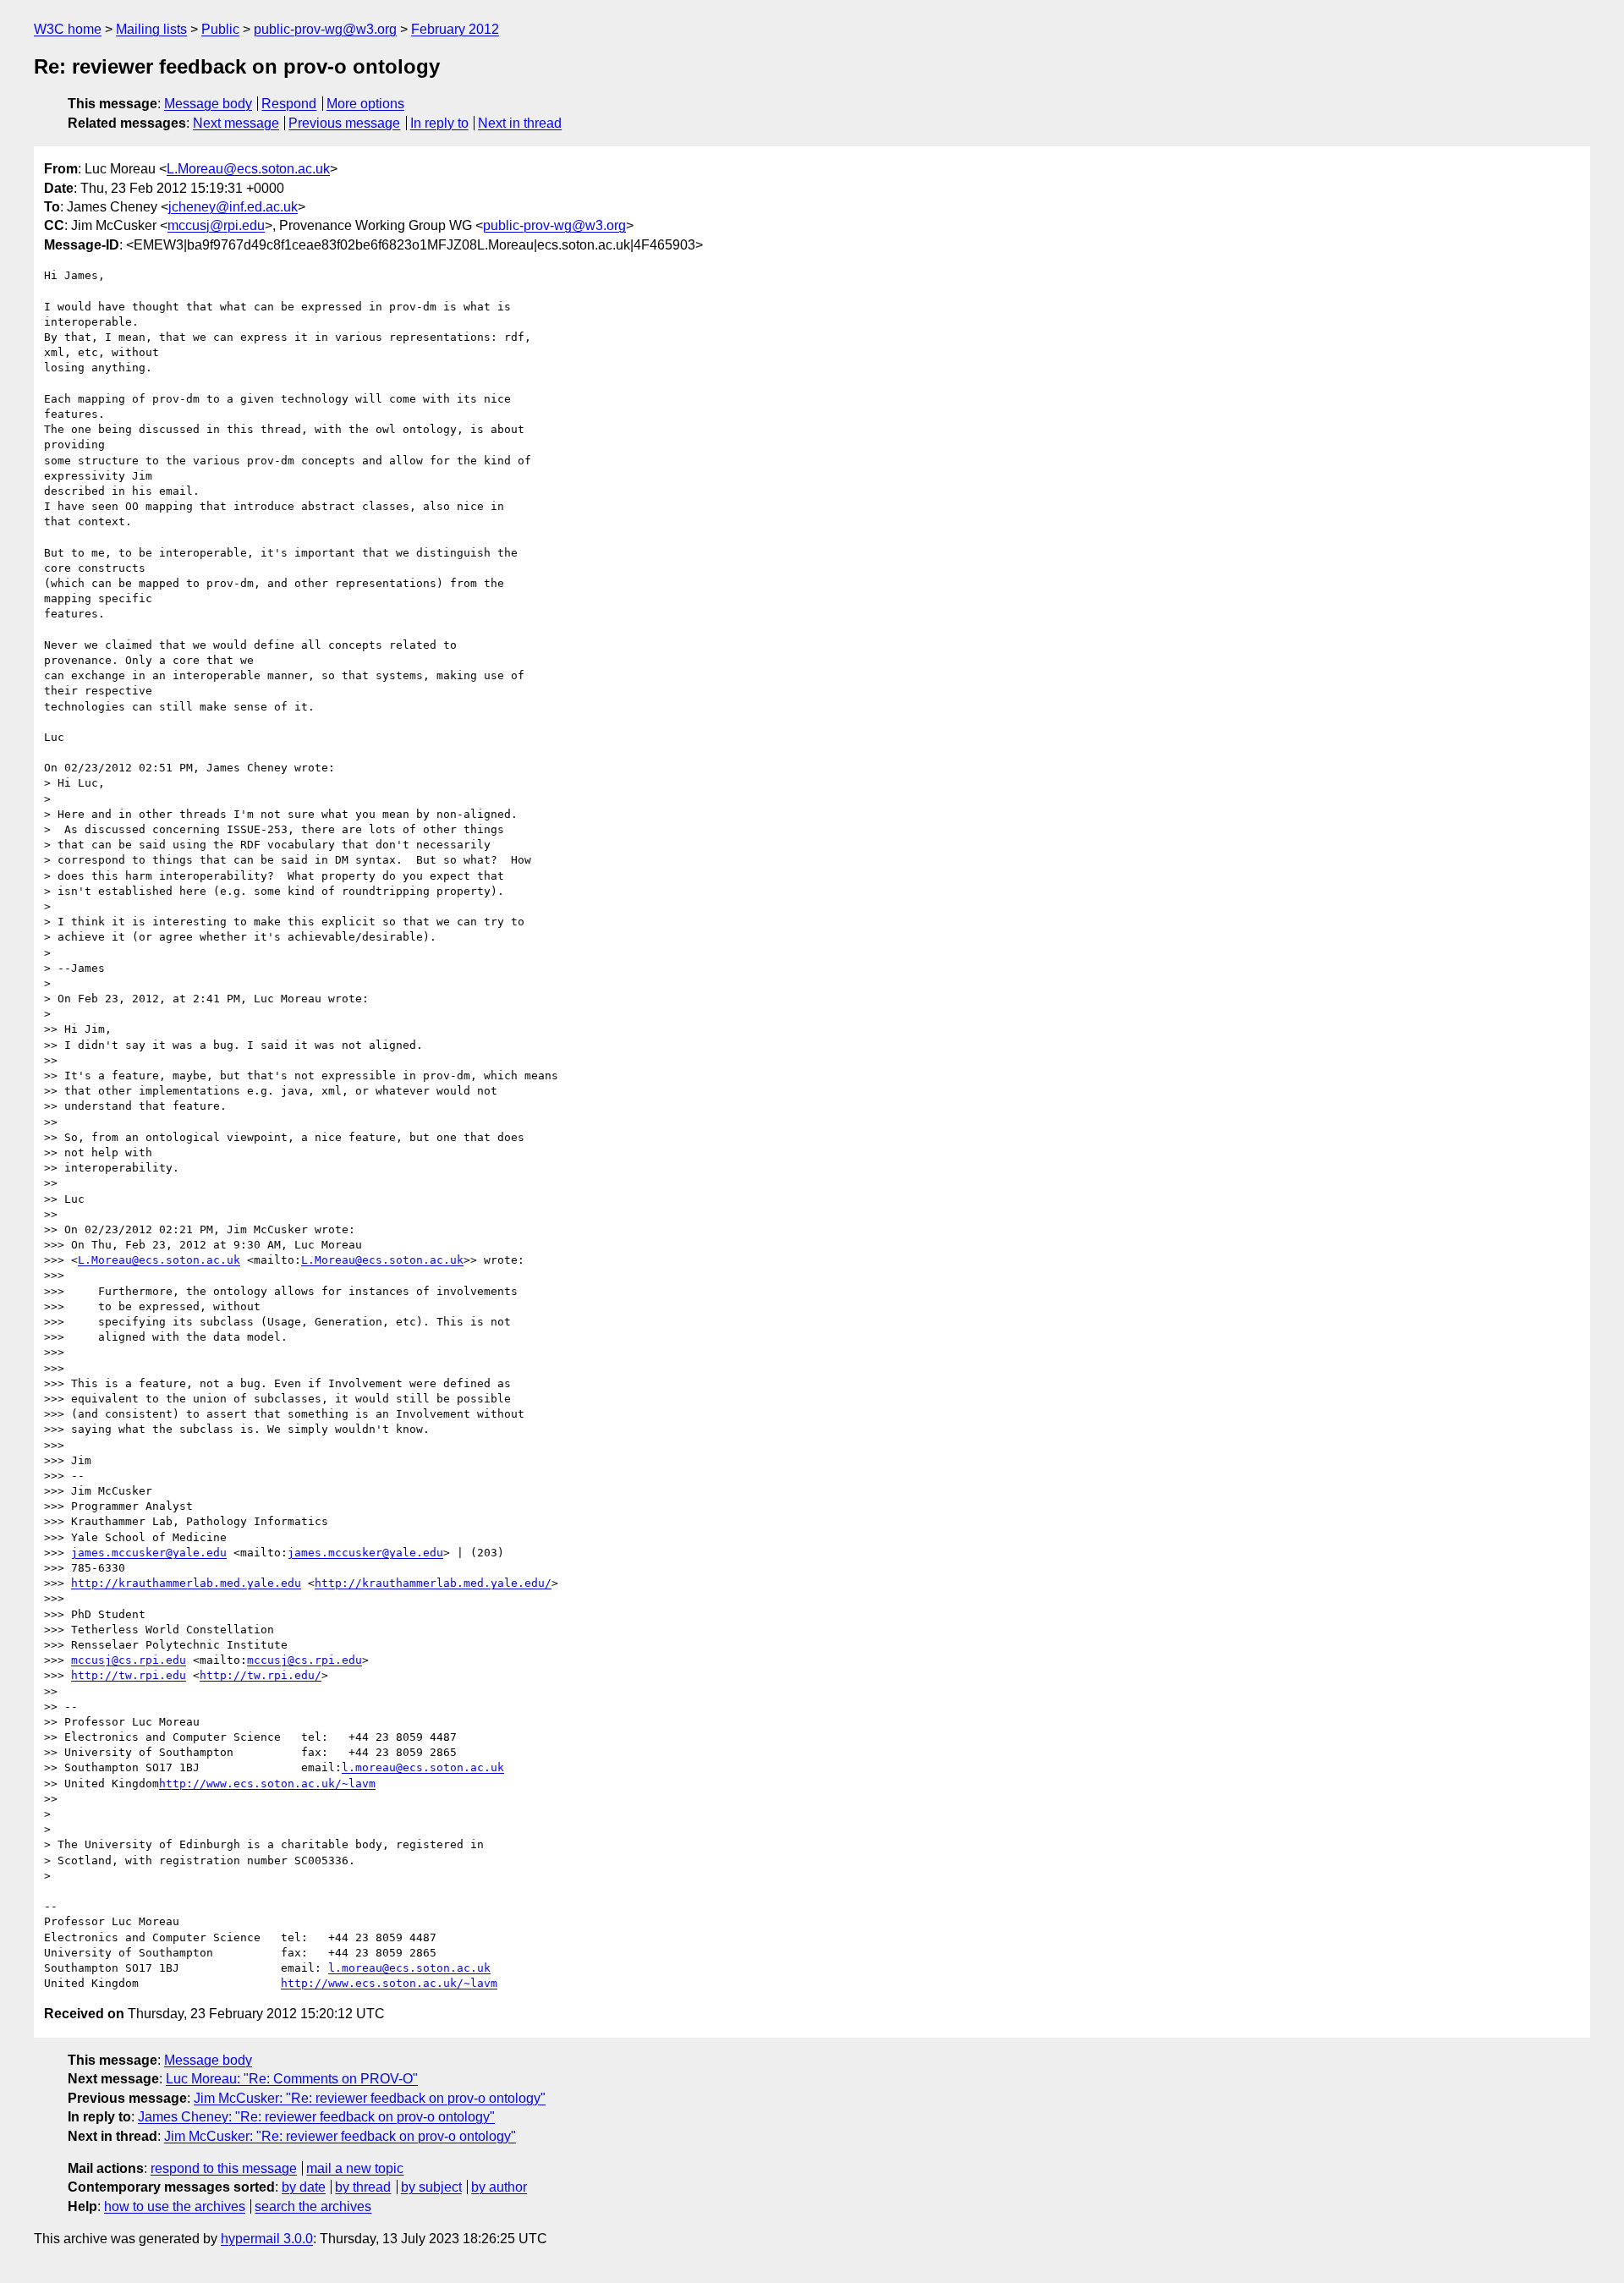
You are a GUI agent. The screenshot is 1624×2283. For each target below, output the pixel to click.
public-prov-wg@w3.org (325, 29)
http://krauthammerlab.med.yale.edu (186, 1583)
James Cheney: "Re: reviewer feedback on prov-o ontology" (316, 2117)
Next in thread (520, 123)
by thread (363, 2187)
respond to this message (224, 2168)
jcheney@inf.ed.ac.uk (233, 207)
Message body (208, 104)
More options (365, 104)
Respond (289, 104)
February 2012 (455, 29)
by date (304, 2187)
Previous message (344, 123)
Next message (236, 123)
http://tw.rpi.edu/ (261, 1675)
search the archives (313, 2206)
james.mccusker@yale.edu (149, 1553)
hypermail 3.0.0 (267, 2239)
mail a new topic (355, 2168)
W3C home (68, 29)
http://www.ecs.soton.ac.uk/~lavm (267, 1784)
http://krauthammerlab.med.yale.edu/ (433, 1583)
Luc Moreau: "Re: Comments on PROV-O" (292, 2079)
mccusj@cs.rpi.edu (129, 1660)
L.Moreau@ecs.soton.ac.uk (248, 169)
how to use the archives (175, 2206)
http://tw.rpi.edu (129, 1675)
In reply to (439, 123)
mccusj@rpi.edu (216, 225)
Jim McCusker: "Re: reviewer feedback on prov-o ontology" (370, 2098)
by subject (431, 2187)
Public (220, 29)
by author (499, 2187)
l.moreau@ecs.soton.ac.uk (423, 1767)
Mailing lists (151, 29)
